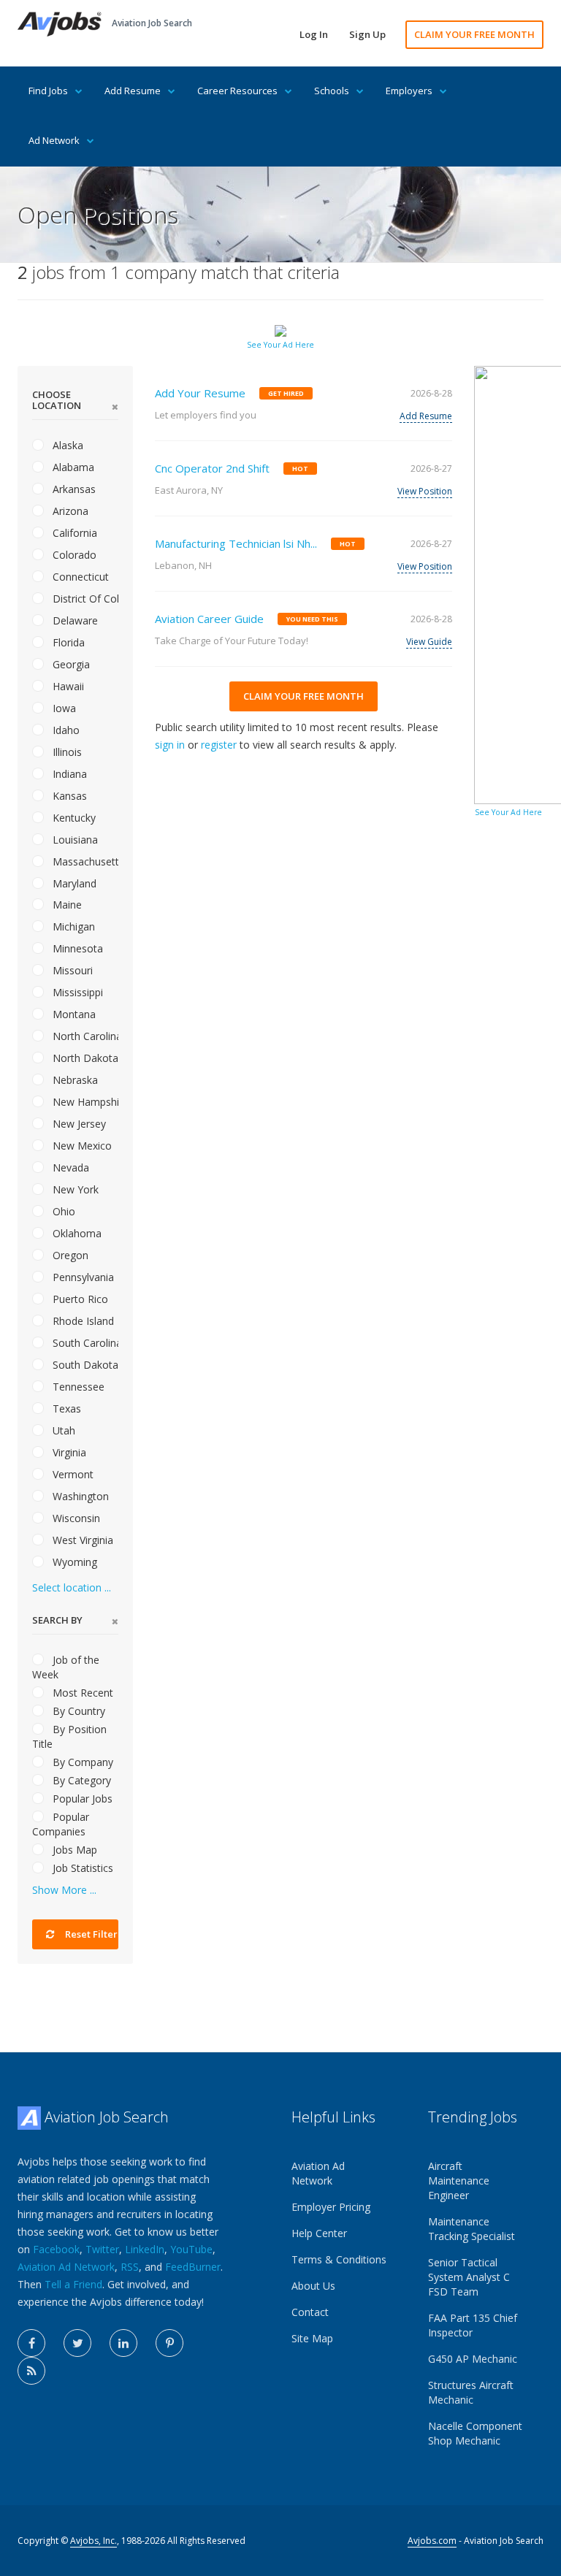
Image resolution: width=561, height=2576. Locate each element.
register (219, 745)
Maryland (73, 883)
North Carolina (84, 1036)
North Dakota (84, 1058)
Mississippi (76, 992)
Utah (62, 1430)
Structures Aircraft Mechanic (471, 2392)
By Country (77, 1711)
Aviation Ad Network (66, 2267)
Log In (314, 34)
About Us (313, 2286)
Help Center (319, 2233)
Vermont (72, 1474)
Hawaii (67, 686)
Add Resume (133, 91)
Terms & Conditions (339, 2259)
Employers (409, 91)
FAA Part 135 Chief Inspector (473, 2325)
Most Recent (81, 1693)
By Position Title (69, 1736)
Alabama (72, 467)
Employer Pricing (331, 2207)
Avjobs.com (432, 2541)
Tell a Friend (73, 2284)
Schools (332, 91)
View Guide (429, 642)
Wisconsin (75, 1518)
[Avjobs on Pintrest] (169, 2343)
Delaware (74, 620)
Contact (310, 2312)
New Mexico (81, 1146)
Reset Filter (90, 1934)
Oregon (69, 1255)
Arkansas (73, 489)
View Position (425, 491)
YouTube (191, 2249)
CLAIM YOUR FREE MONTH (474, 34)
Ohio (62, 1211)
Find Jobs (48, 91)
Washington (79, 1496)
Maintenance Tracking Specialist (472, 2229)
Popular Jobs (81, 1799)
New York (74, 1189)
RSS (130, 2267)
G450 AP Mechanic (473, 2359)
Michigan (72, 926)
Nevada (69, 1167)
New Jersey (78, 1124)
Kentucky (73, 818)
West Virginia (81, 1540)
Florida (67, 642)
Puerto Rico (79, 1299)
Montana (73, 1014)
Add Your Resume (200, 393)
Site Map (312, 2338)
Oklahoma (76, 1233)
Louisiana (74, 840)
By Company (81, 1762)
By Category (80, 1780)
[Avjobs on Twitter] (77, 2343)
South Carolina (84, 1343)
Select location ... (72, 1587)
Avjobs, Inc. (93, 2541)
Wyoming (73, 1562)
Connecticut (79, 577)
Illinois (66, 752)
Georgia (70, 664)
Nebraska (74, 1080)
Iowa (63, 708)
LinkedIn (145, 2249)
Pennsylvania (82, 1277)
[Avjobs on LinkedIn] (123, 2343)
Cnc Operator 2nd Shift (212, 468)
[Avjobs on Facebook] (31, 2343)
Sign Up (367, 34)
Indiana (68, 774)
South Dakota (84, 1365)
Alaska (66, 445)
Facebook (56, 2249)
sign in (170, 745)
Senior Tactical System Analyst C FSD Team (469, 2277)
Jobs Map (73, 1850)
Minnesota (76, 948)
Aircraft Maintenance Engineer (459, 2181)
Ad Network (54, 140)
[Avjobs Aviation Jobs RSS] (31, 2371)
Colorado (73, 555)
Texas (65, 1409)
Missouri (71, 970)
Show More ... (64, 1890)
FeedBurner (193, 2267)
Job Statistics (81, 1868)
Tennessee (77, 1387)
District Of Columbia (84, 599)
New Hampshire (84, 1102)
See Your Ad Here (280, 345)
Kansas (68, 796)
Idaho (65, 730)
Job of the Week (66, 1667)
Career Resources (237, 91)
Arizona (69, 511)
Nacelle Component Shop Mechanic (475, 2433)
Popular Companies (61, 1824)
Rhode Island (82, 1321)
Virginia (68, 1452)
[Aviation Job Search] (60, 23)
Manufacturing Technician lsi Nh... (236, 543)
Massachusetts (84, 861)
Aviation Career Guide (209, 619)
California (73, 533)
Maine (66, 905)
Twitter (102, 2249)
